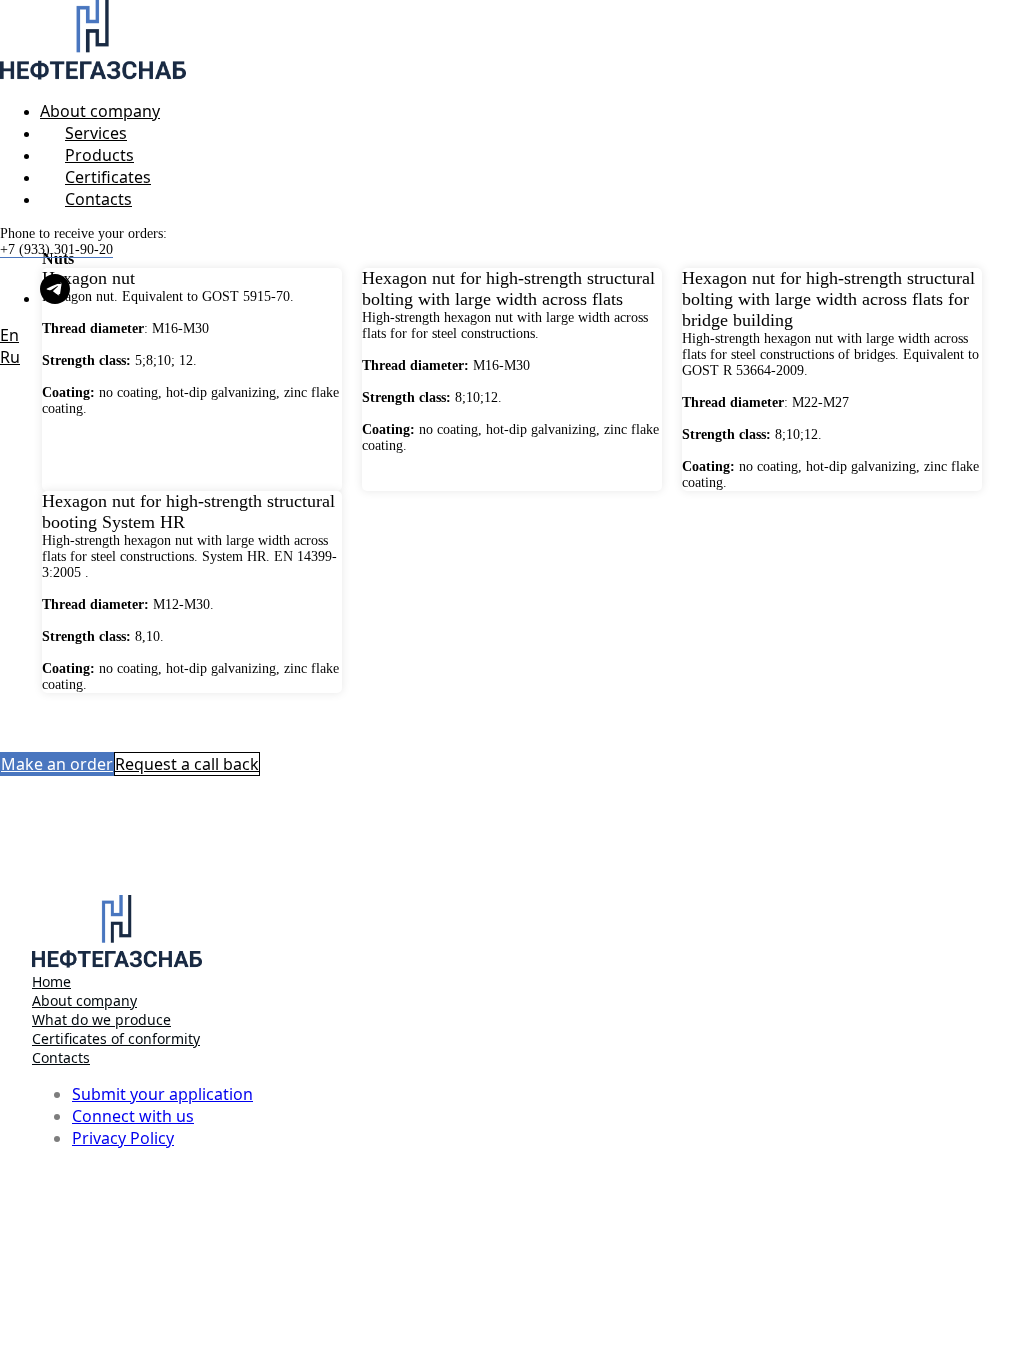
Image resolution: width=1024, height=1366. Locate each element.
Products (99, 155)
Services (96, 133)
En (9, 335)
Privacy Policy (123, 1138)
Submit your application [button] (162, 1094)
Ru (10, 357)
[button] (57, 764)
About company (100, 111)
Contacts (98, 199)
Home (51, 981)
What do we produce (101, 1019)
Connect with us (133, 1116)
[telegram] (55, 298)
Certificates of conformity (116, 1038)
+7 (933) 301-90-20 (56, 249)
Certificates (108, 177)
